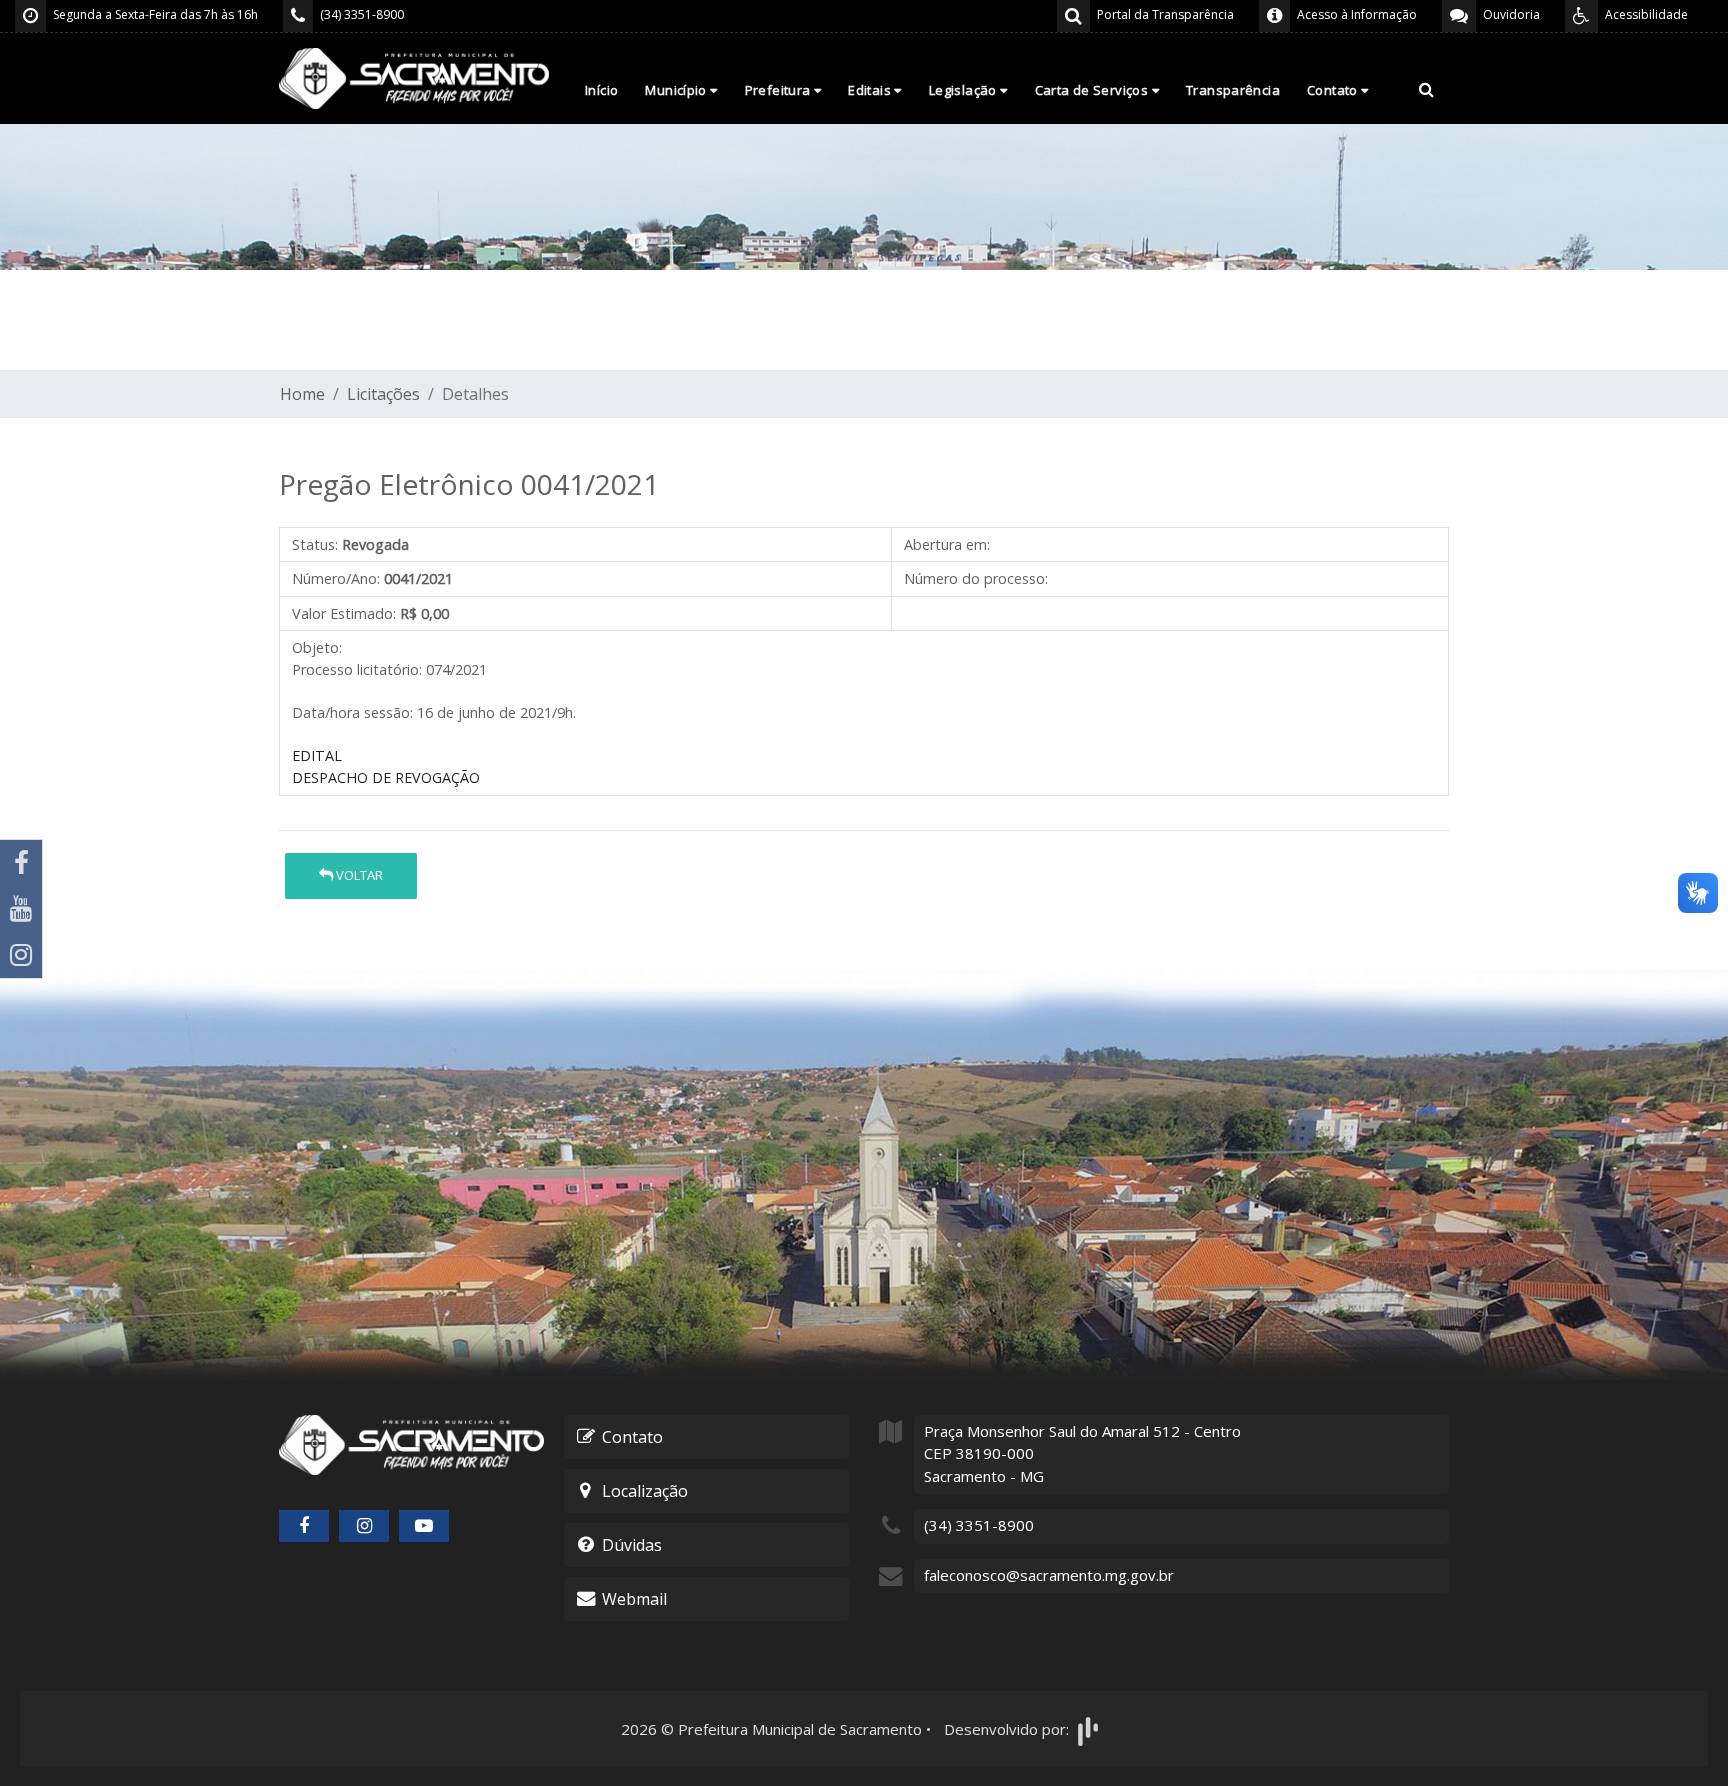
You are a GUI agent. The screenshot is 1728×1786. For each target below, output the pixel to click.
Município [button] (677, 90)
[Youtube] (21, 909)
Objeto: (317, 647)
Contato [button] (1334, 90)
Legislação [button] (964, 90)
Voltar (358, 875)
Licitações (383, 394)
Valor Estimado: (344, 613)
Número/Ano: (336, 578)
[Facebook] (21, 863)
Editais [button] (871, 90)
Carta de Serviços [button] (1093, 90)
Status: (315, 544)
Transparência (1233, 90)
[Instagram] (21, 955)
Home (302, 394)
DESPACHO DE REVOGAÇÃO (386, 777)
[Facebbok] (304, 1526)
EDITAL (317, 755)
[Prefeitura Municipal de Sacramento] (414, 77)
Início (601, 90)
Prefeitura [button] (779, 90)
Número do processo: (976, 578)
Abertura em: (947, 544)
